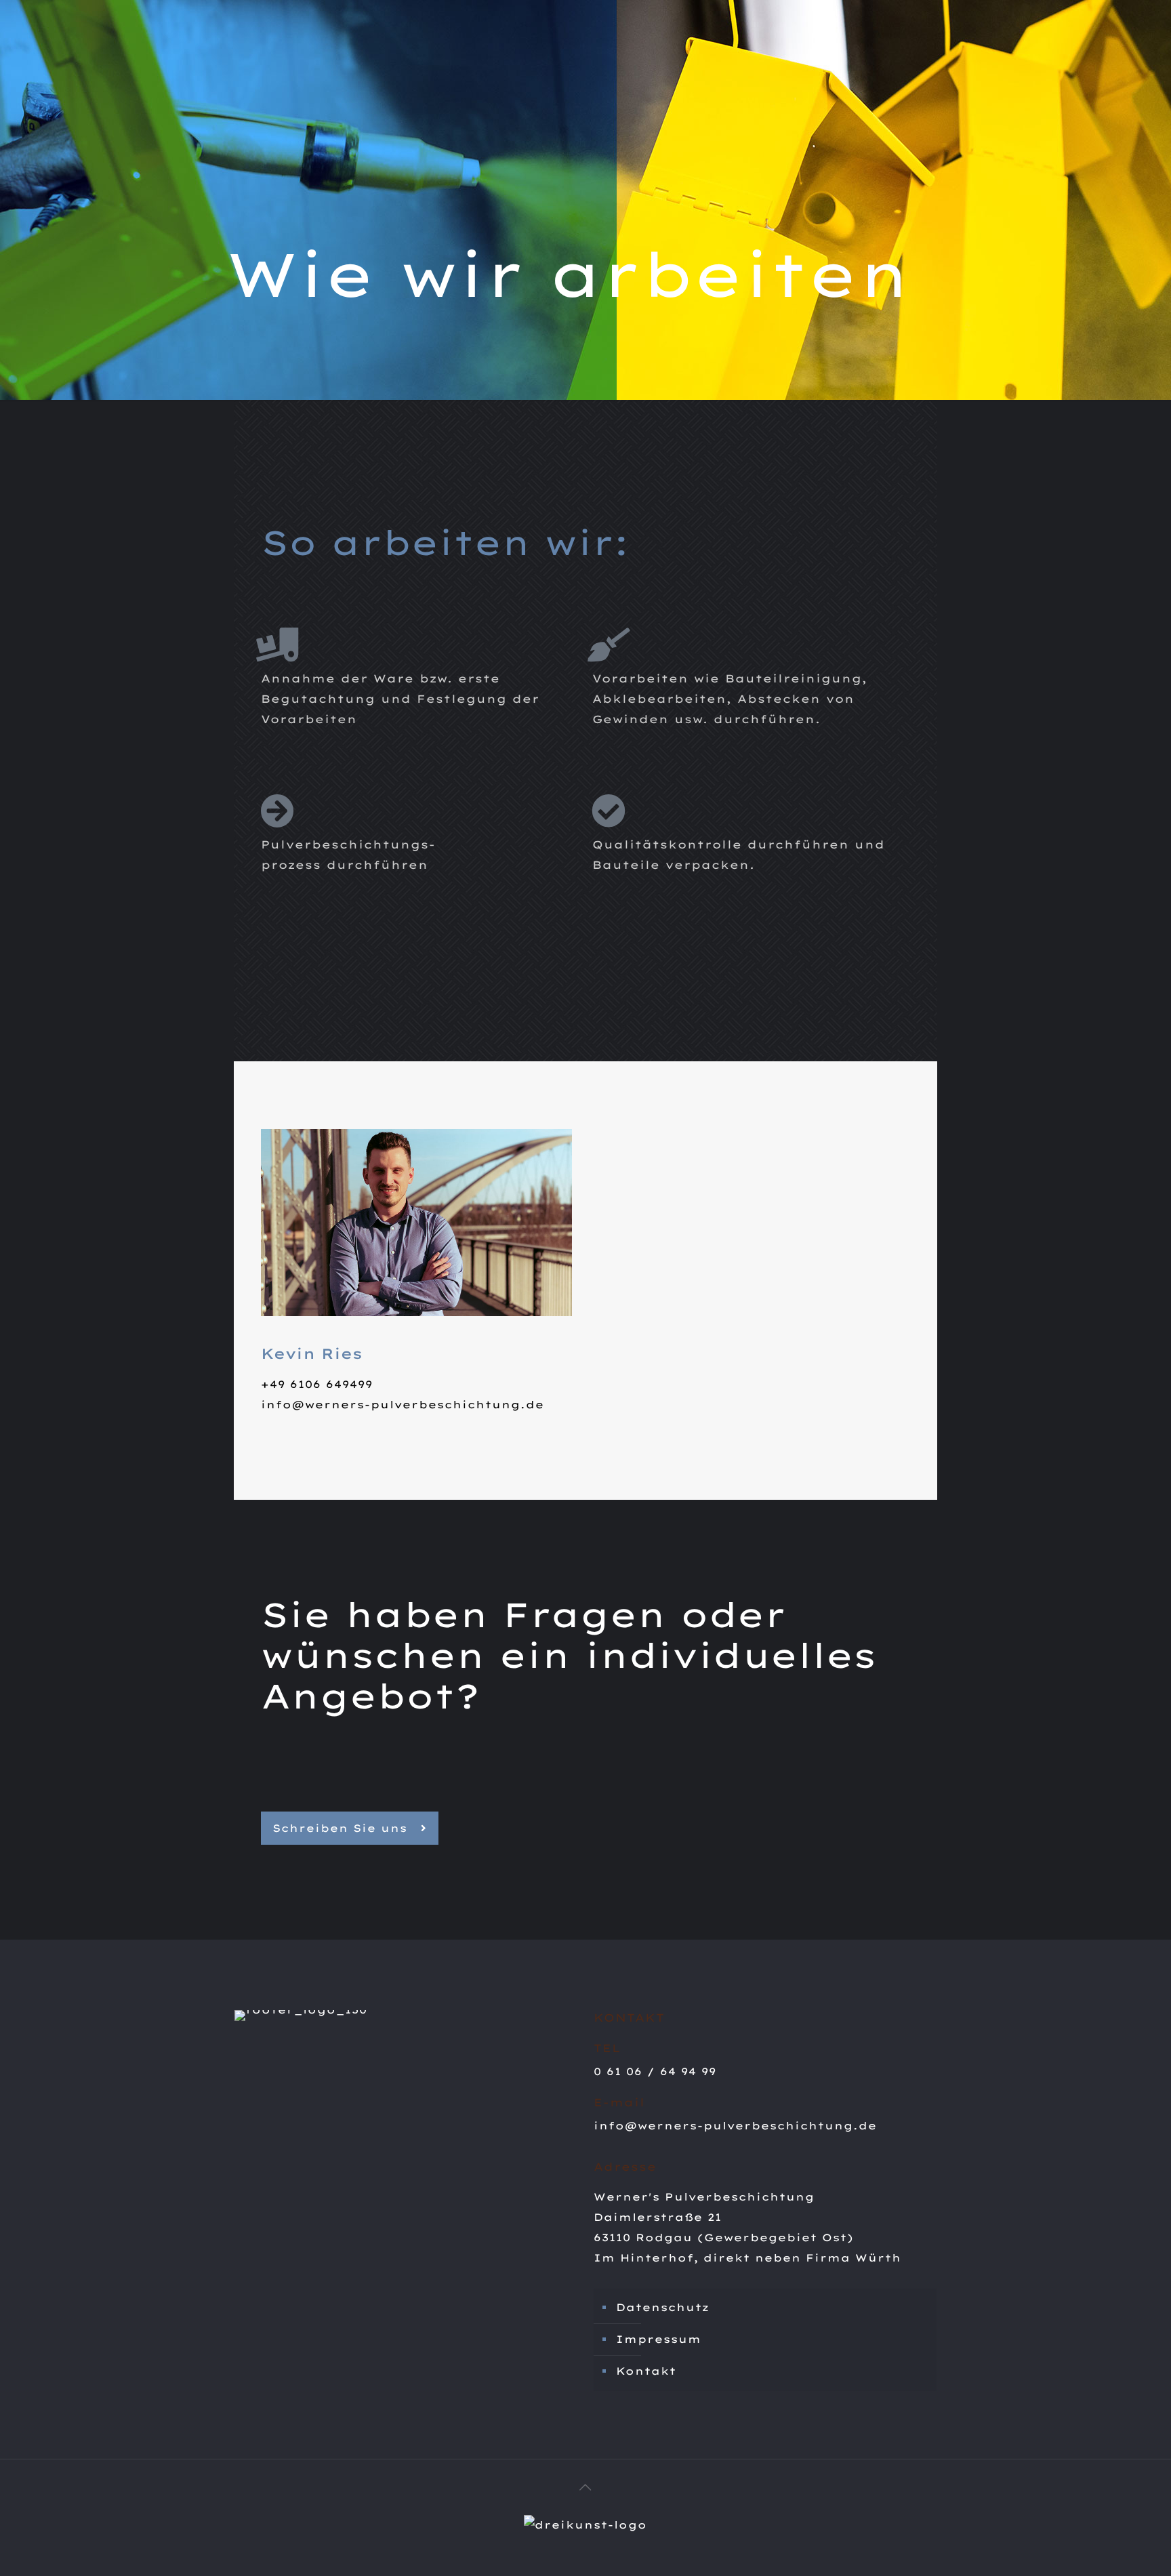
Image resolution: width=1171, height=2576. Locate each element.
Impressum (659, 2339)
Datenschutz (663, 2307)
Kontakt (646, 2371)
